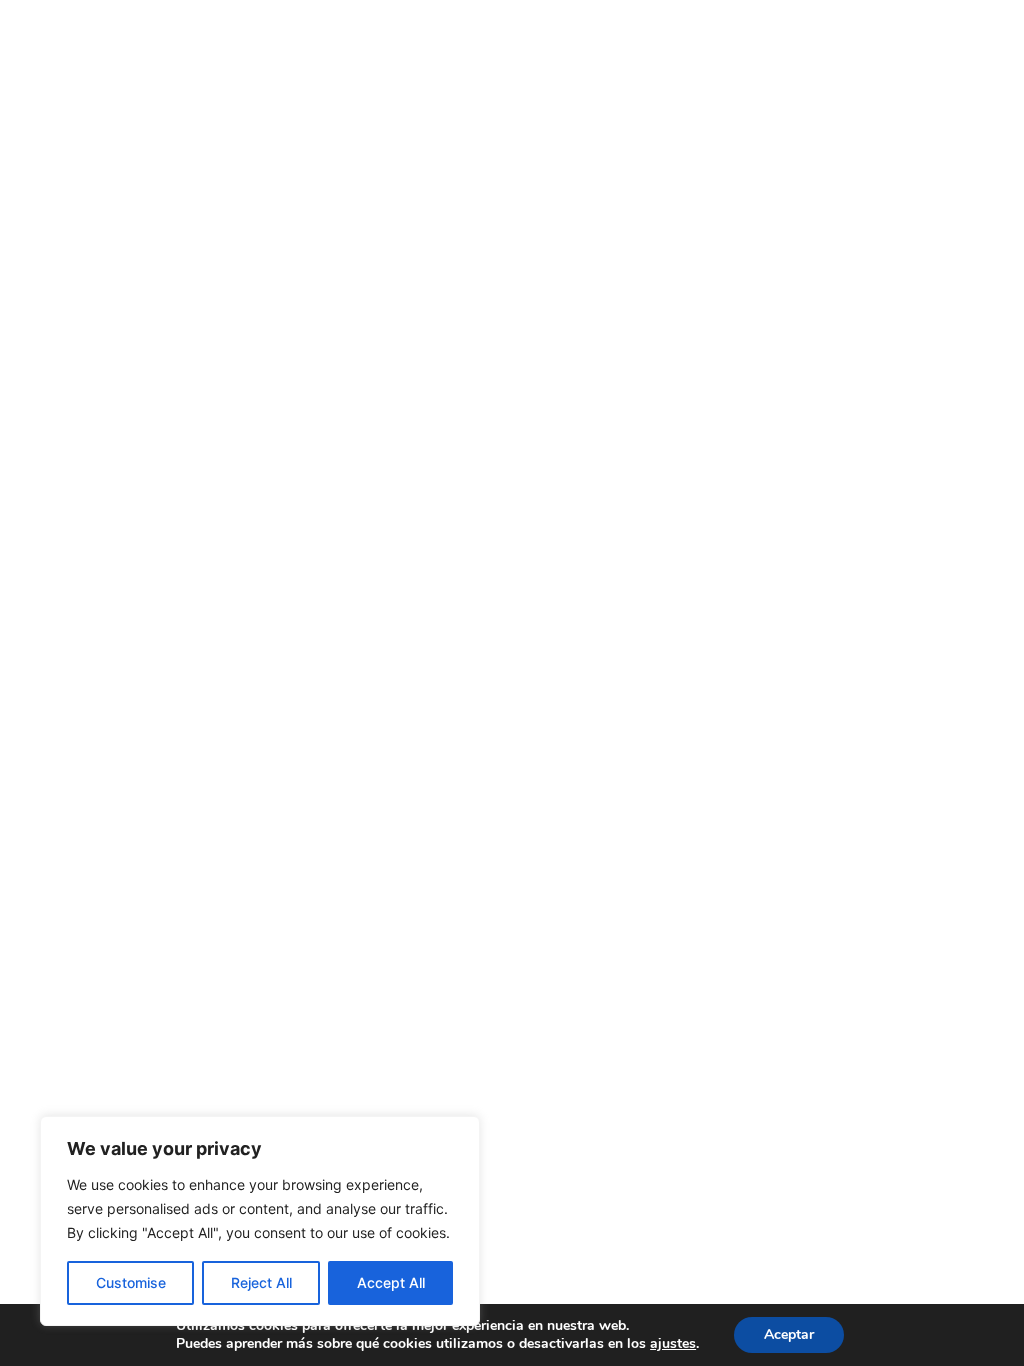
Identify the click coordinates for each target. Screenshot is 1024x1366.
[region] (260, 1221)
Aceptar (789, 1334)
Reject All (261, 1282)
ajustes (673, 1344)
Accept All (391, 1282)
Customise (131, 1282)
